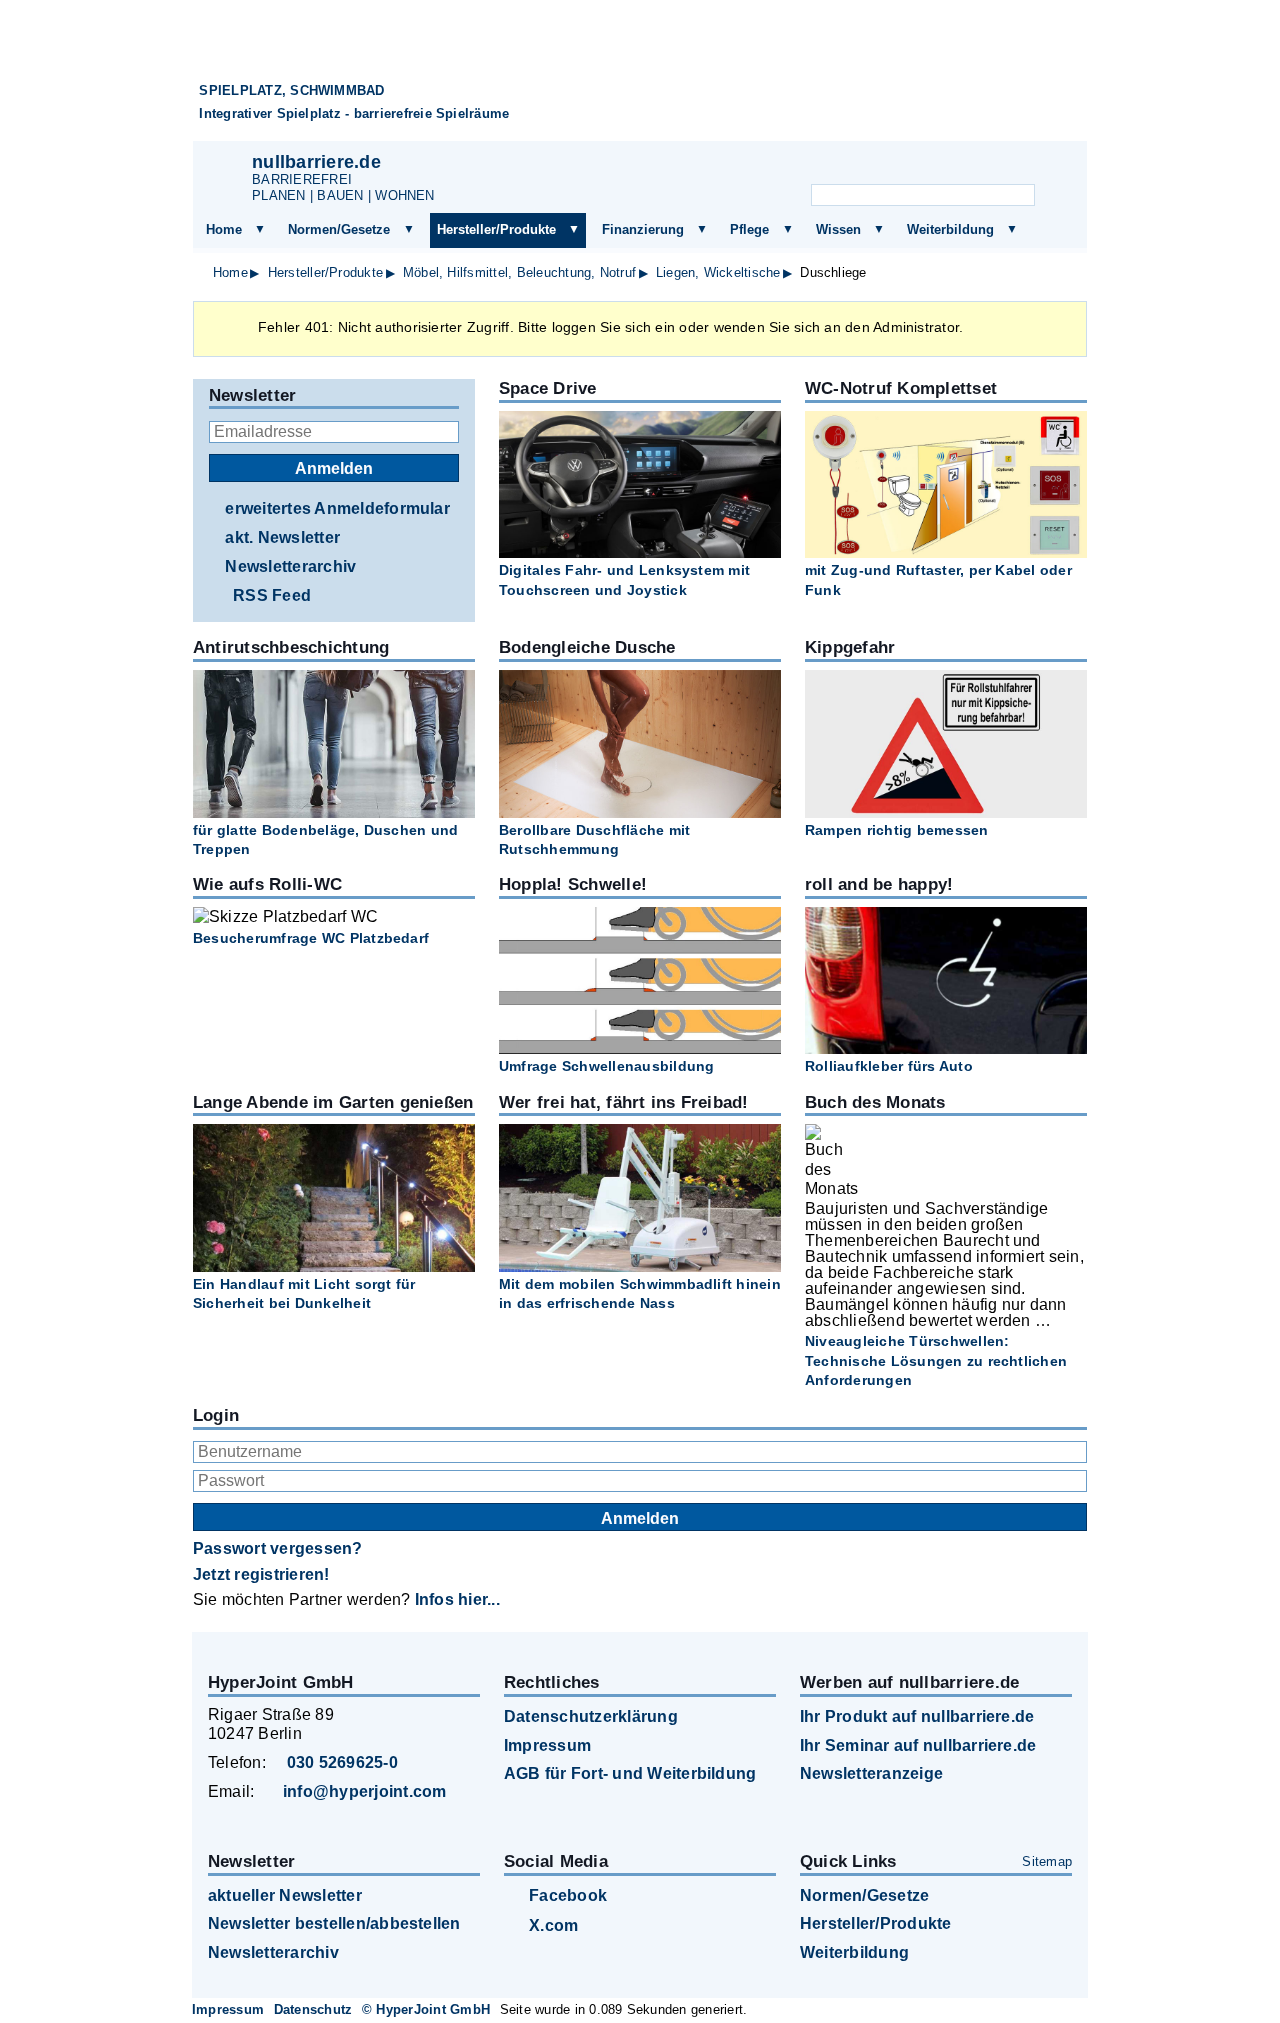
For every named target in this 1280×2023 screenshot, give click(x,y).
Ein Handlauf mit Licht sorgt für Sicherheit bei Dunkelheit (304, 1293)
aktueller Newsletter (285, 1895)
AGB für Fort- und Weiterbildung (630, 1773)
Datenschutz (313, 2009)
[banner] (640, 78)
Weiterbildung (950, 229)
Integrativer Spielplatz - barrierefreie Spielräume (354, 113)
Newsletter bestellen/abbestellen (334, 1923)
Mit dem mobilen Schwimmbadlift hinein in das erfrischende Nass (640, 1293)
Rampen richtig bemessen (897, 830)
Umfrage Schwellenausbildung (606, 1066)
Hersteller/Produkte (496, 229)
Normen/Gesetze (339, 229)
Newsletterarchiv (290, 566)
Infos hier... (457, 1599)
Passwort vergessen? (278, 1548)
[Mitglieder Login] (997, 166)
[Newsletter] (899, 166)
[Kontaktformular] (1047, 166)
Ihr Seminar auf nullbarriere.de (918, 1745)
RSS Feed (272, 595)
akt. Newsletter (282, 537)
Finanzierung (643, 229)
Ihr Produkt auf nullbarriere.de (917, 1716)
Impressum (547, 1745)
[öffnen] (260, 230)
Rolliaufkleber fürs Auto (889, 1066)
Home (224, 229)
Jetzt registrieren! (261, 1574)
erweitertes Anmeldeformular (337, 508)
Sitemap (1047, 1861)
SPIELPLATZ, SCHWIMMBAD (291, 90)
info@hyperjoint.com (365, 1791)
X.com (553, 1925)
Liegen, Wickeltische (718, 272)
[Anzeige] (948, 166)
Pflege (749, 229)
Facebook (568, 1895)
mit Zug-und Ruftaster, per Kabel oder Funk (938, 579)
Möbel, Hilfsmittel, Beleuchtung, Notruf (519, 272)
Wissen (838, 229)
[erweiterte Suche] (1056, 196)
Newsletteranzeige (871, 1773)
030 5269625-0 (342, 1762)
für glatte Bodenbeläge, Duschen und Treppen (325, 839)
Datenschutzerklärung (591, 1716)
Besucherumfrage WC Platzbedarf (311, 938)
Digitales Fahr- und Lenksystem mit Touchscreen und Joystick (624, 579)
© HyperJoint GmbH (426, 2009)
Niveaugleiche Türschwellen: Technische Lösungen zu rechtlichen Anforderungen (936, 1360)
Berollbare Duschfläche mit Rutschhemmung (594, 839)
